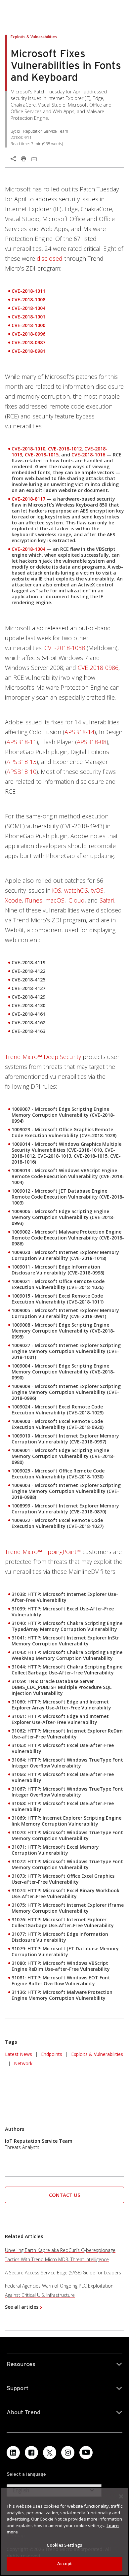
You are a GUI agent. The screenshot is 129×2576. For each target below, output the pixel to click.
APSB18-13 (21, 762)
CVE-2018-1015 (42, 455)
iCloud (76, 900)
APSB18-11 (21, 742)
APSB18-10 (21, 772)
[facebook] (31, 2453)
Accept (65, 2563)
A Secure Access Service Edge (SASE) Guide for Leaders (63, 2273)
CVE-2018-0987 (28, 342)
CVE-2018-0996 (28, 334)
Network (23, 2063)
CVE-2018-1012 (65, 449)
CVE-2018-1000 (28, 325)
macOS (55, 900)
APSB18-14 (79, 732)
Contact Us (64, 2195)
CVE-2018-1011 (28, 291)
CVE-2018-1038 (65, 648)
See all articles (22, 2307)
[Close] (121, 2496)
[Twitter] (50, 2453)
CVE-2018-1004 (28, 308)
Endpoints (52, 2054)
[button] (64, 2195)
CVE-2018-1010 (28, 449)
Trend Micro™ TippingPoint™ (43, 1552)
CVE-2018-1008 (28, 299)
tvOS (97, 890)
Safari (107, 900)
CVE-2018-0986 (98, 668)
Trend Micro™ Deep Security (43, 1057)
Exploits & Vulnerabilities (97, 2054)
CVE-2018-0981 (28, 351)
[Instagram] (68, 2453)
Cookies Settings (64, 2545)
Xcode (13, 900)
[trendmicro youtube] (86, 2453)
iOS (57, 890)
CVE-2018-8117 (28, 499)
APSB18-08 (92, 742)
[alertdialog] (64, 2532)
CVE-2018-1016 (88, 455)
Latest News (19, 2053)
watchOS (76, 890)
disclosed (50, 258)
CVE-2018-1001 (28, 317)
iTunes (34, 900)
